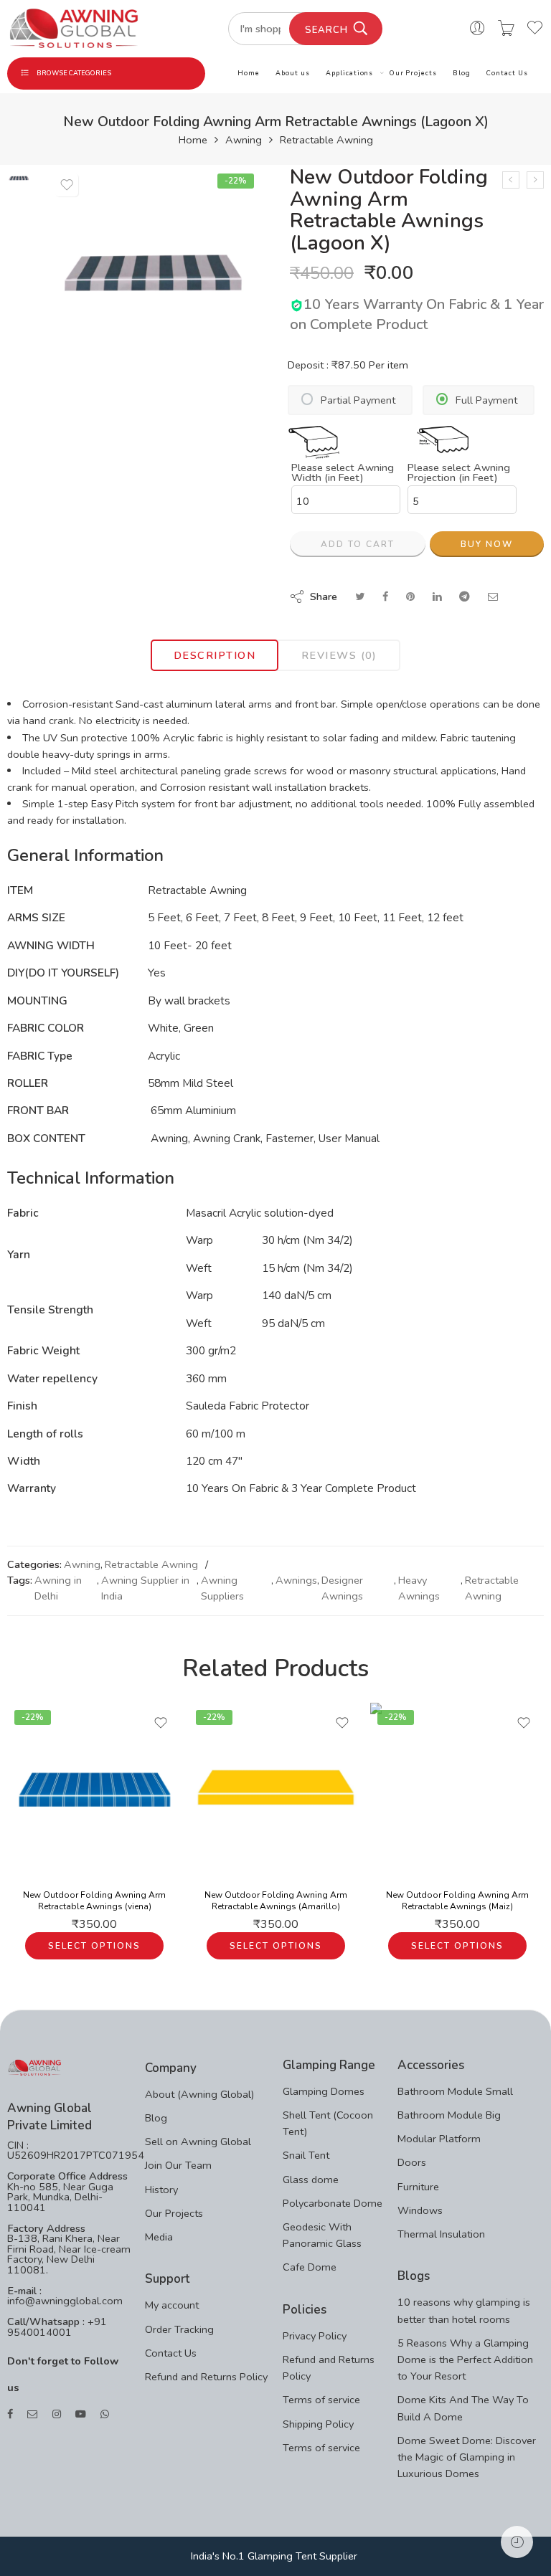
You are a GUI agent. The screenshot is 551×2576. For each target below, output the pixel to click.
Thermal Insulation (441, 2234)
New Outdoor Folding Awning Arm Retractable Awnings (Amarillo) (276, 1901)
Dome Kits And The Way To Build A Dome (463, 2408)
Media (159, 2237)
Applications (349, 73)
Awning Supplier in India (145, 1588)
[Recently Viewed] (517, 2542)
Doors (412, 2162)
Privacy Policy (315, 2336)
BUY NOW (487, 544)
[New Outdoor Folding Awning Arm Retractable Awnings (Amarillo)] (276, 1790)
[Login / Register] (477, 29)
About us (292, 73)
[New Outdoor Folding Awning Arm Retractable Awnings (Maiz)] (457, 1790)
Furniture (418, 2187)
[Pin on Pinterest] (410, 597)
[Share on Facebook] (385, 597)
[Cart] (506, 29)
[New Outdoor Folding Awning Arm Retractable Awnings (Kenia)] (511, 180)
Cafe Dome (310, 2267)
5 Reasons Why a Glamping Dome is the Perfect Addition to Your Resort (465, 2359)
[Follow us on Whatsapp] (105, 2414)
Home (249, 73)
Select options (94, 1946)
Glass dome (311, 2180)
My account (172, 2305)
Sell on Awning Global (198, 2142)
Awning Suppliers (222, 1588)
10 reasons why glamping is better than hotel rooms (464, 2310)
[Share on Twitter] (360, 597)
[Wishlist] (67, 185)
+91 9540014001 (57, 2327)
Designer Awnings (342, 1588)
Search (326, 30)
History (161, 2190)
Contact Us (507, 73)
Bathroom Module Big (449, 2115)
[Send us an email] (33, 2414)
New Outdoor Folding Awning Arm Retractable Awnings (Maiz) (457, 1901)
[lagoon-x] (19, 177)
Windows (420, 2210)
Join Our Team (178, 2165)
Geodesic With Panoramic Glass (322, 2235)
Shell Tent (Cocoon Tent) (328, 2123)
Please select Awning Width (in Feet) (343, 473)
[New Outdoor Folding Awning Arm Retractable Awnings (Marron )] (535, 180)
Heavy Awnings (419, 1588)
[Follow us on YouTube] (81, 2414)
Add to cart (358, 544)
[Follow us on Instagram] (57, 2414)
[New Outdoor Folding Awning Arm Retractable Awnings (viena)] (94, 1790)
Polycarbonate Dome (333, 2203)
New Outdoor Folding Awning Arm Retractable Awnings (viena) (94, 1901)
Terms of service (321, 2400)
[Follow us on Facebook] (10, 2414)
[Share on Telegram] (465, 597)
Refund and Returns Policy (206, 2377)
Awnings (296, 1580)
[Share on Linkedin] (437, 597)
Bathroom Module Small (455, 2091)
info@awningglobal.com (65, 2301)
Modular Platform (439, 2139)
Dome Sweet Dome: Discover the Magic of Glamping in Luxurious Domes (467, 2457)
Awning (244, 140)
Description (215, 655)
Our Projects (413, 73)
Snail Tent (306, 2155)
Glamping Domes (324, 2091)
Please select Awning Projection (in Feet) (459, 473)
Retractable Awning (326, 140)
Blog (462, 73)
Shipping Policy (318, 2424)
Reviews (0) (339, 655)
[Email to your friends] (493, 597)
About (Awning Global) (199, 2094)
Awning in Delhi (58, 1588)
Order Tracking (179, 2329)
